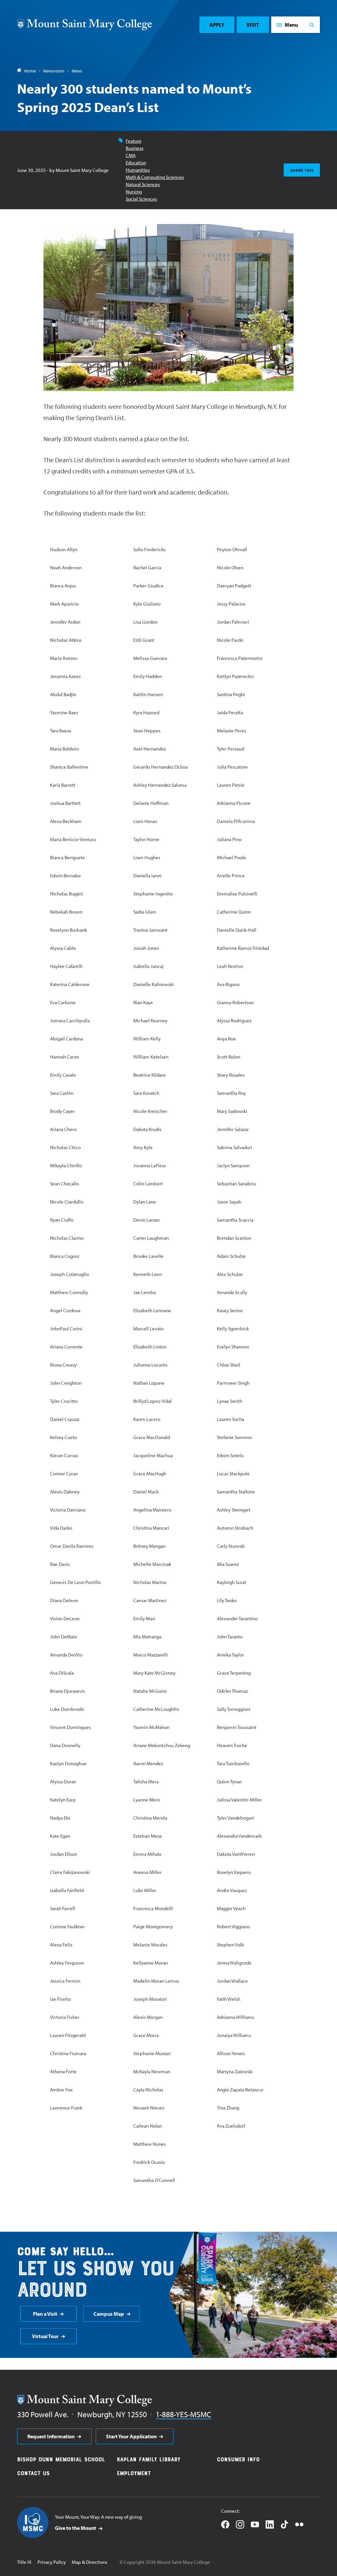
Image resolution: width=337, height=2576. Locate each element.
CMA (131, 155)
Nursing (134, 192)
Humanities (138, 170)
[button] (287, 25)
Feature (134, 141)
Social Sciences (141, 199)
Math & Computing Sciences (155, 177)
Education (136, 163)
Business (135, 148)
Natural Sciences (143, 184)
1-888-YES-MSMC (183, 2414)
